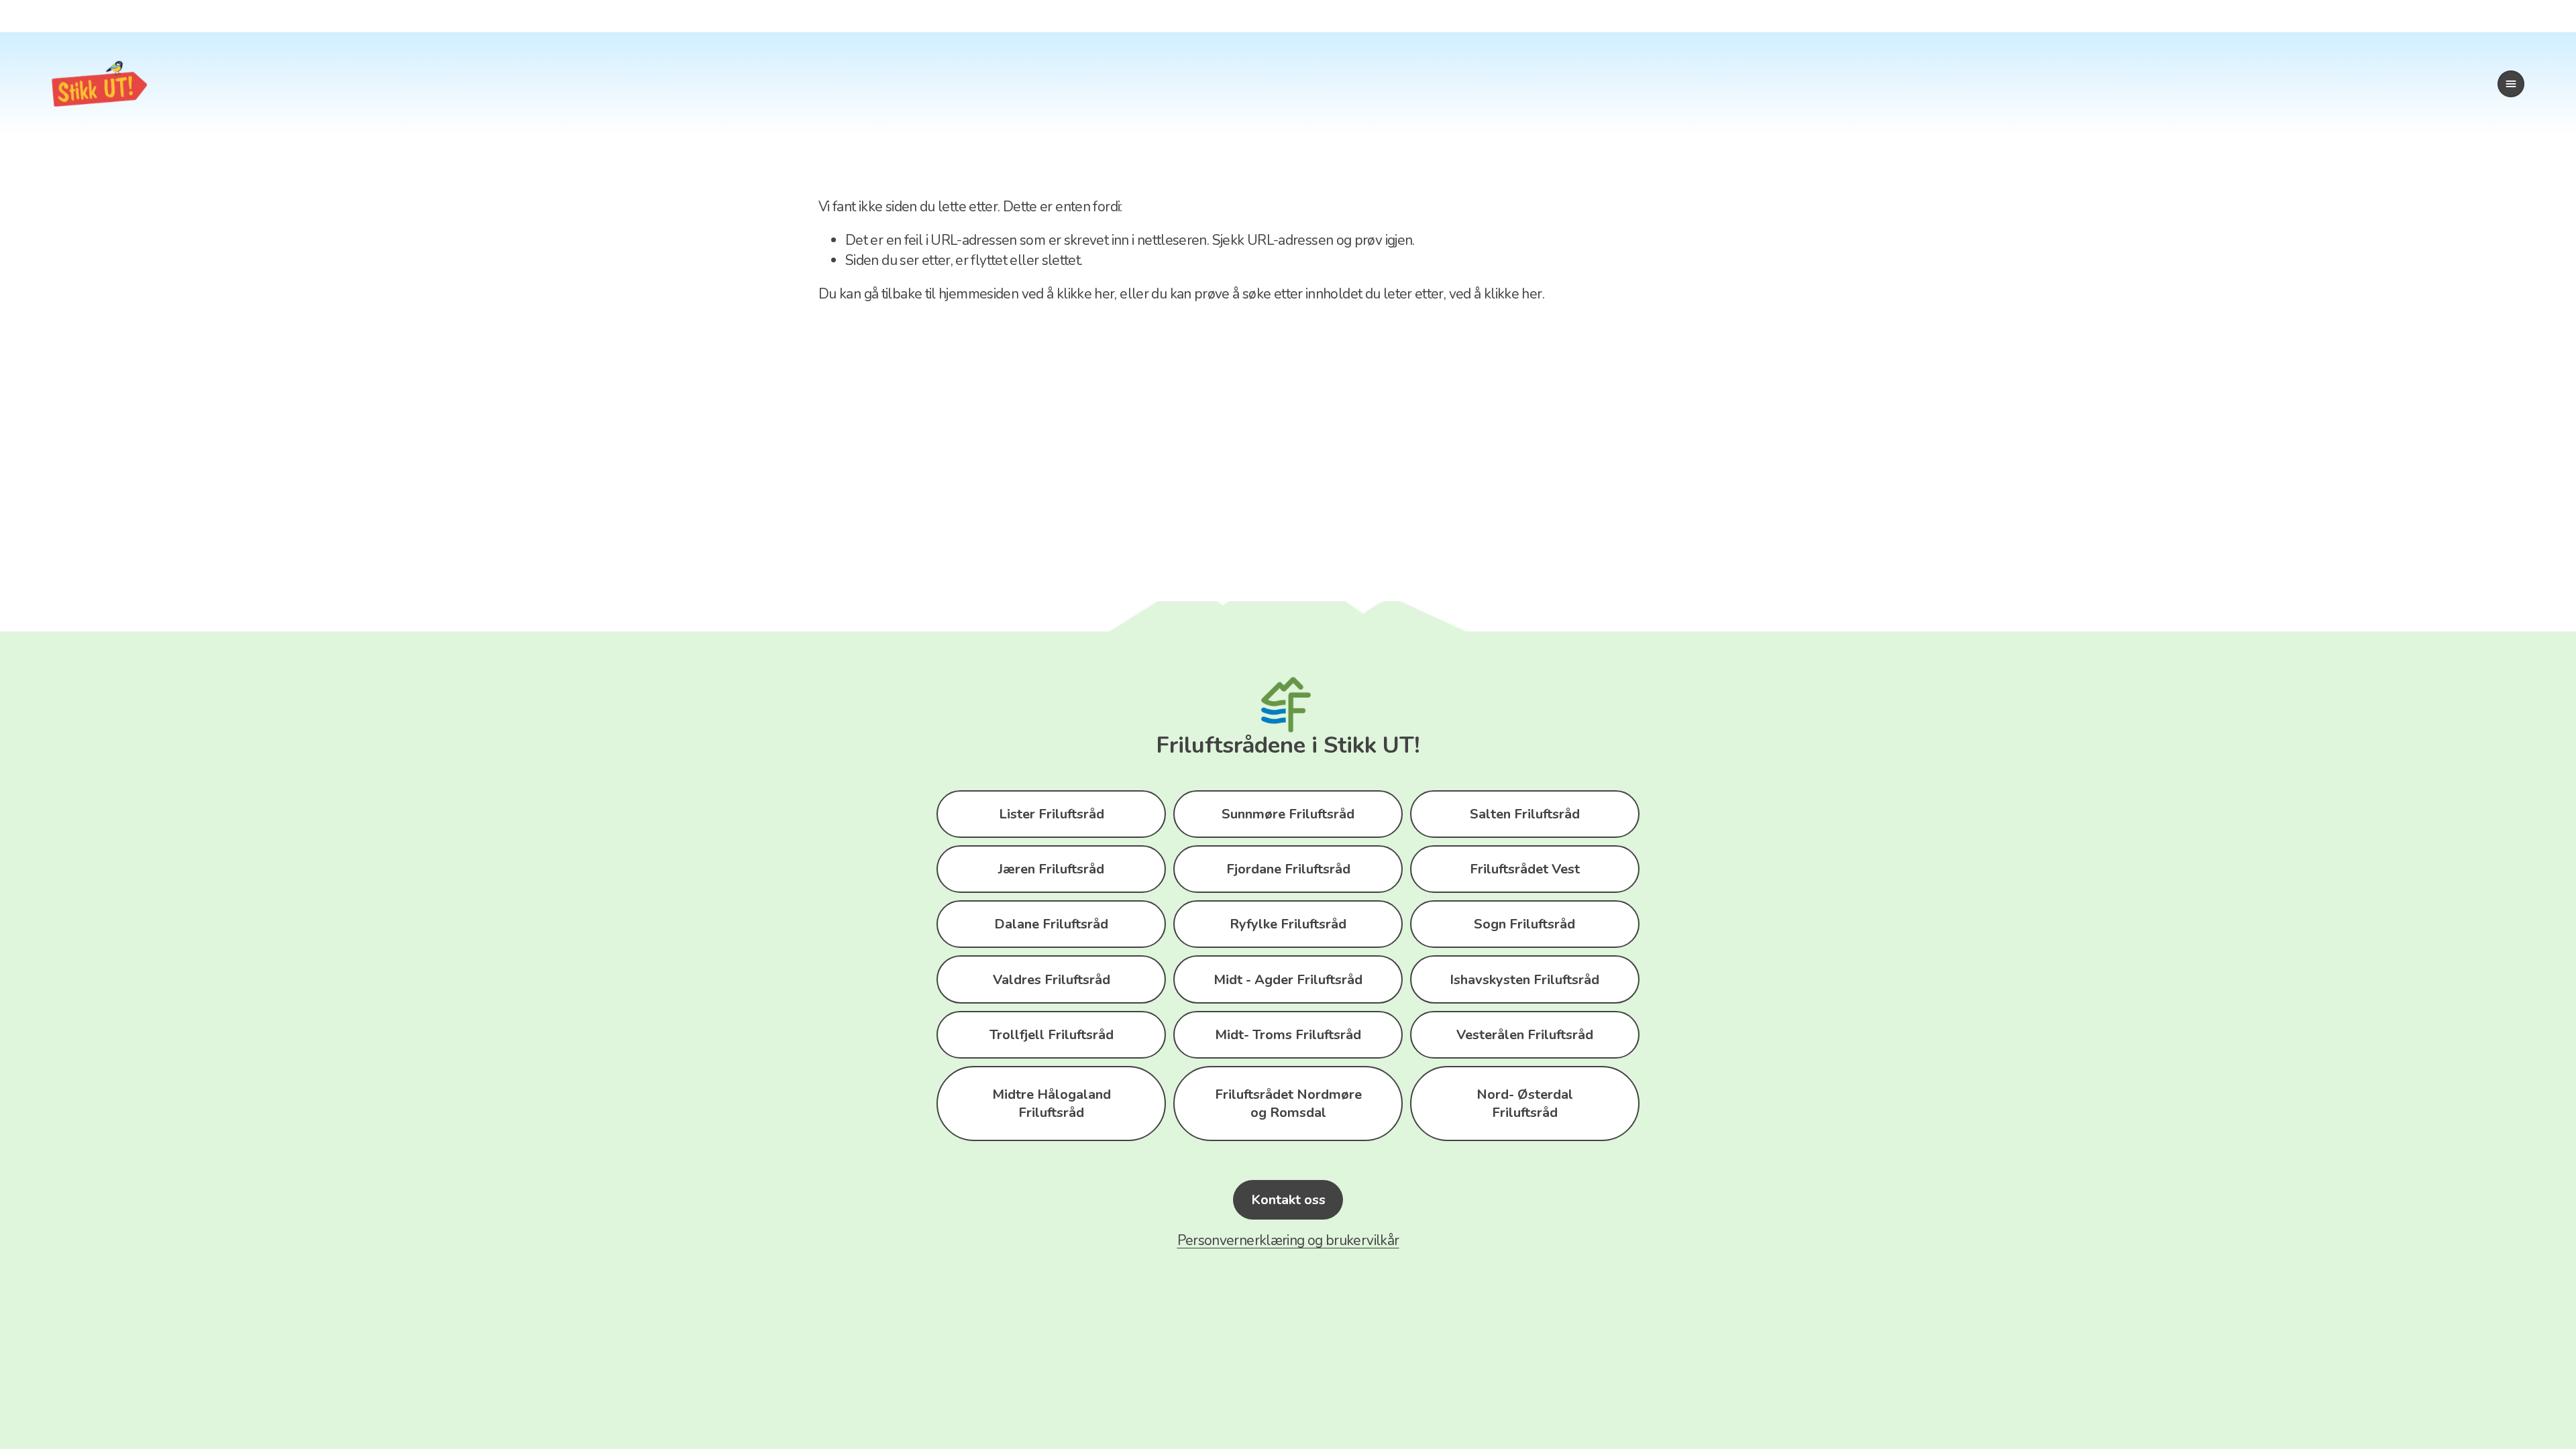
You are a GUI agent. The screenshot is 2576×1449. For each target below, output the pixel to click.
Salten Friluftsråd (1525, 814)
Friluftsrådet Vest (1525, 869)
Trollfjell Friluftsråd (1052, 1035)
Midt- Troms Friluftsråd (1288, 1035)
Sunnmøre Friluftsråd (1288, 814)
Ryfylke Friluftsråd (1288, 924)
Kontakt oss (1288, 1200)
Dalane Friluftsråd (1051, 924)
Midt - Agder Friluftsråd (1288, 980)
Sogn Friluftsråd (1524, 924)
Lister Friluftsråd (1052, 814)
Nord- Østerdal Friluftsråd (1525, 1104)
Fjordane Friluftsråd (1288, 869)
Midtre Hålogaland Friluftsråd (1052, 1104)
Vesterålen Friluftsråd (1525, 1035)
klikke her (1086, 294)
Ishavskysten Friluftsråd (1524, 980)
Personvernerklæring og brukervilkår (1288, 1240)
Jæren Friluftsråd (1051, 869)
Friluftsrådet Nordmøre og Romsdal (1288, 1104)
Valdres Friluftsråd (1052, 980)
